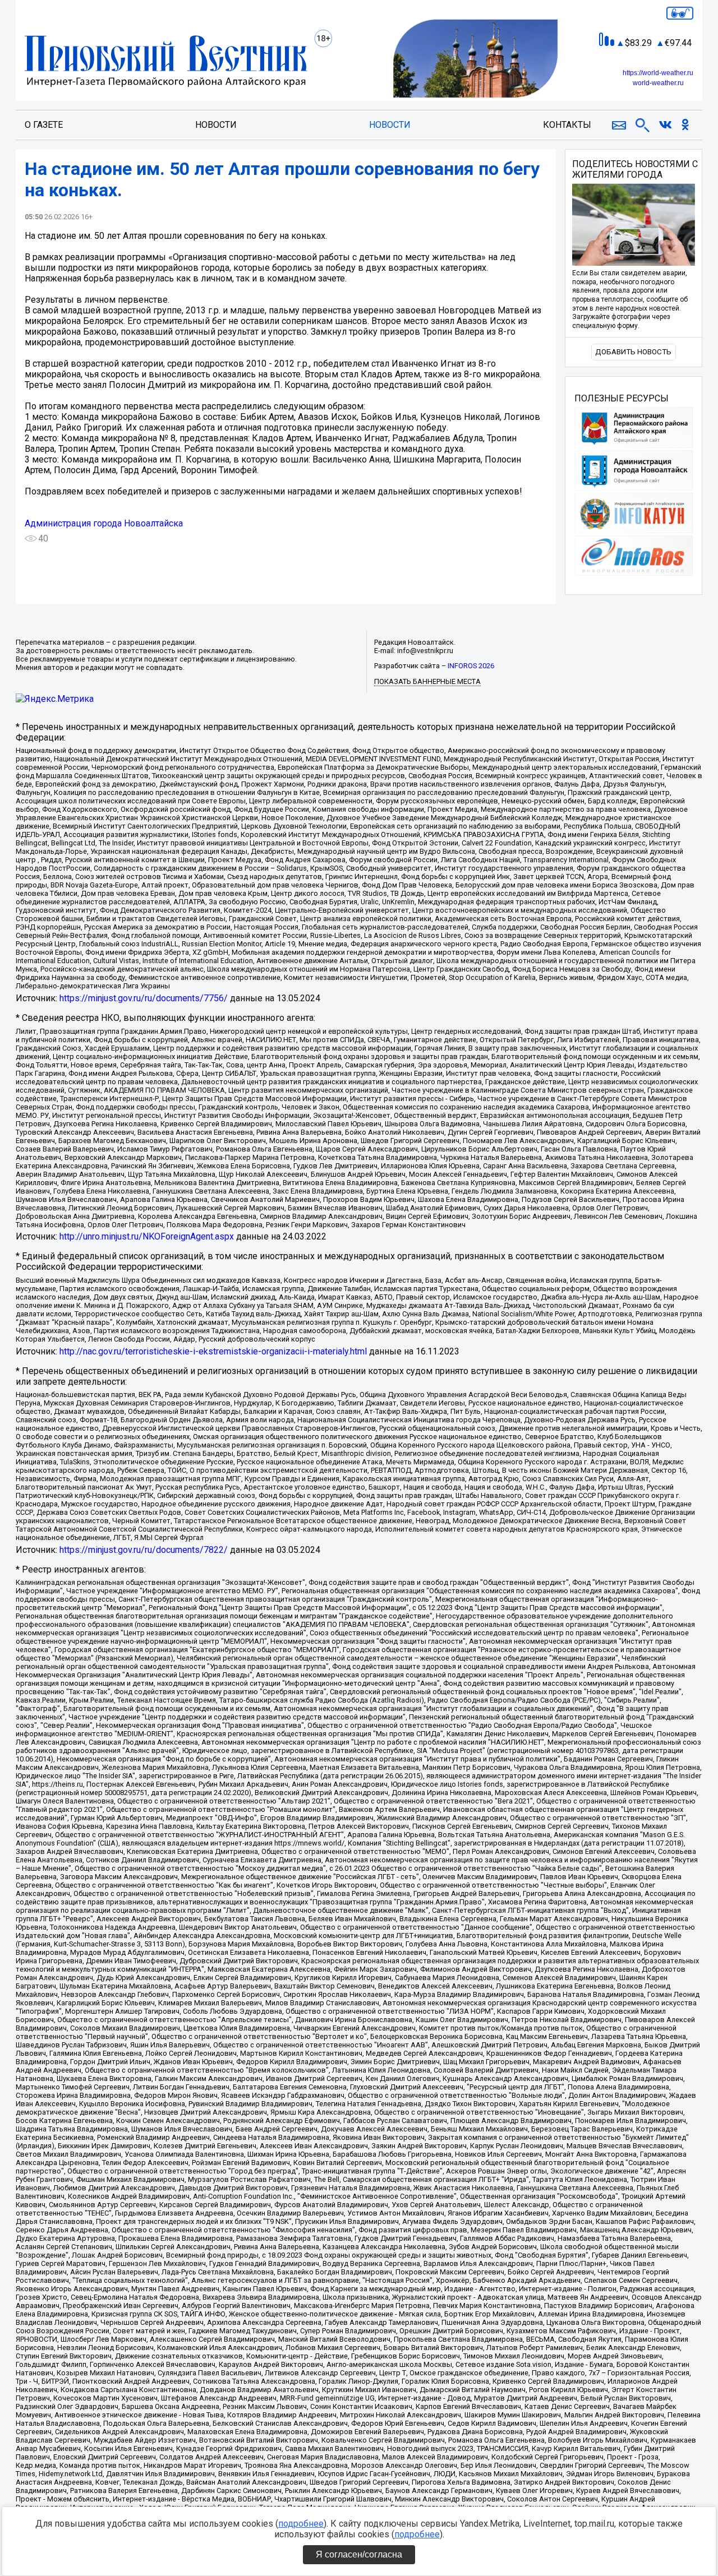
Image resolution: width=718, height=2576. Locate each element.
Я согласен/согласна (359, 2554)
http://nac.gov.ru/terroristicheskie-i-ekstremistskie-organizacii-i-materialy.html (213, 1351)
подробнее (301, 2524)
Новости (216, 125)
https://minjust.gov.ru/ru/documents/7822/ (144, 1550)
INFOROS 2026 (471, 666)
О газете (44, 125)
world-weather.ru (658, 83)
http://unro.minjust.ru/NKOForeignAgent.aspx (147, 1236)
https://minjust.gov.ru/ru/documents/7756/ (144, 998)
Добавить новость (633, 352)
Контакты (567, 125)
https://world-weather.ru (658, 73)
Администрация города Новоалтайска (104, 523)
